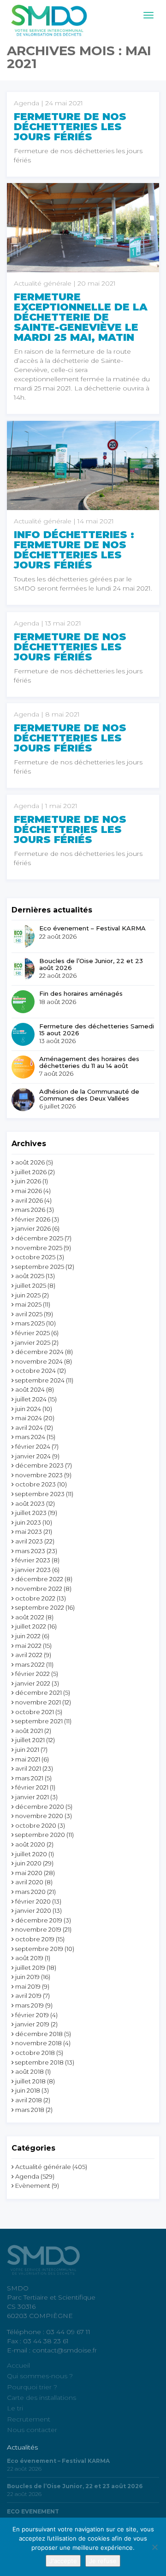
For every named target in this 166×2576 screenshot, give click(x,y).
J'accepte (63, 2561)
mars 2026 (30, 1210)
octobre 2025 (35, 1257)
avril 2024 (29, 1428)
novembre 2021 (38, 1702)
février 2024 (33, 1446)
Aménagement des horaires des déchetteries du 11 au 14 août (89, 1062)
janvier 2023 (33, 1570)
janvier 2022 (33, 1683)
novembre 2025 (39, 1248)
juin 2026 (28, 1181)
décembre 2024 (39, 1352)
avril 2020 (29, 1882)
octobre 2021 (35, 1712)
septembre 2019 (39, 1949)
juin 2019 (27, 1977)
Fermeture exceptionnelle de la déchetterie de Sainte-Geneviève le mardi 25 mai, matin (81, 317)
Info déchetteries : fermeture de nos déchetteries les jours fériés (74, 550)
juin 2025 (28, 1295)
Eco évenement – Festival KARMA (92, 928)
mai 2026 (29, 1191)
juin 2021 (27, 1750)
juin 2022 (28, 1636)
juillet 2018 (30, 2081)
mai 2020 (29, 1873)
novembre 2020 (39, 1816)
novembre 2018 (39, 2043)
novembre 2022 (39, 1589)
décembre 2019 (39, 1920)
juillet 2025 (31, 1285)
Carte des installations (41, 2398)
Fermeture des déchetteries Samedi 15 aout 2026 (97, 1030)
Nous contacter (32, 2430)
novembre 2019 (38, 1929)
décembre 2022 (39, 1579)
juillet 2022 (31, 1626)
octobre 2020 (36, 1825)
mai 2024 (29, 1418)
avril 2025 (29, 1314)
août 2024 (30, 1389)
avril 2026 (29, 1200)
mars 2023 (30, 1551)
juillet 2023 (31, 1513)
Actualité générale (43, 2167)
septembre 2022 (40, 1607)
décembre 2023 (39, 1465)
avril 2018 (29, 2100)
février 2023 (33, 1560)
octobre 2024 (36, 1371)
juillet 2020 (31, 1854)
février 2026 (33, 1219)
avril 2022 (29, 1655)
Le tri (15, 2408)
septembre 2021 (39, 1721)
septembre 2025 (40, 1267)
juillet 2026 (31, 1172)
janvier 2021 (32, 1797)
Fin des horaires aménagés (81, 993)
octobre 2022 (35, 1598)
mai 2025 (28, 1304)
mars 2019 (30, 2005)
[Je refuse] (154, 2547)
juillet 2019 (30, 1968)
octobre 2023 (36, 1484)
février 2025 (33, 1333)
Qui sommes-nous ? (40, 2376)
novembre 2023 (39, 1475)
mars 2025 (30, 1323)
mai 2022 (28, 1646)
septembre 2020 (40, 1835)
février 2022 (33, 1674)
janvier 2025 (33, 1343)
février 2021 (32, 1787)
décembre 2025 (39, 1238)
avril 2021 (28, 1768)
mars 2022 (30, 1664)
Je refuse (103, 2561)
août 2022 (30, 1617)
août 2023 (30, 1503)
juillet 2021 (30, 1740)
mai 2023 (29, 1532)
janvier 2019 (32, 2024)
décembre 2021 (39, 1692)
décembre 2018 (39, 2034)
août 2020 (30, 1844)
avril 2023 (29, 1541)
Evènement (33, 2186)
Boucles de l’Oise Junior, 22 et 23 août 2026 (91, 964)
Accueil (18, 2365)
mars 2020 (30, 1892)
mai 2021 (28, 1759)
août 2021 (29, 1731)
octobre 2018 (35, 2053)
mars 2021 (29, 1778)
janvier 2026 (33, 1228)
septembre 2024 (40, 1380)
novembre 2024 (39, 1361)
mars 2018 (30, 2110)
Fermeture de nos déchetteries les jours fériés (70, 127)
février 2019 (32, 2015)
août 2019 (29, 1958)
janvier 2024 (33, 1456)
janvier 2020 (33, 1910)
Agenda (27, 2176)
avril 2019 (28, 1996)
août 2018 (30, 2071)
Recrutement (29, 2419)
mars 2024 (30, 1437)
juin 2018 (28, 2090)
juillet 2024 (31, 1399)
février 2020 (33, 1901)
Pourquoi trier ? (32, 2387)
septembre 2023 (40, 1494)
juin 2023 (28, 1522)
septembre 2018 (39, 2062)
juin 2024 (28, 1409)
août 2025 (30, 1276)
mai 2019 (28, 1986)
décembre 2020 (40, 1807)
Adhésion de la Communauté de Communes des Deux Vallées (89, 1095)
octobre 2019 (35, 1939)
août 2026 (30, 1162)
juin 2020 (28, 1863)
